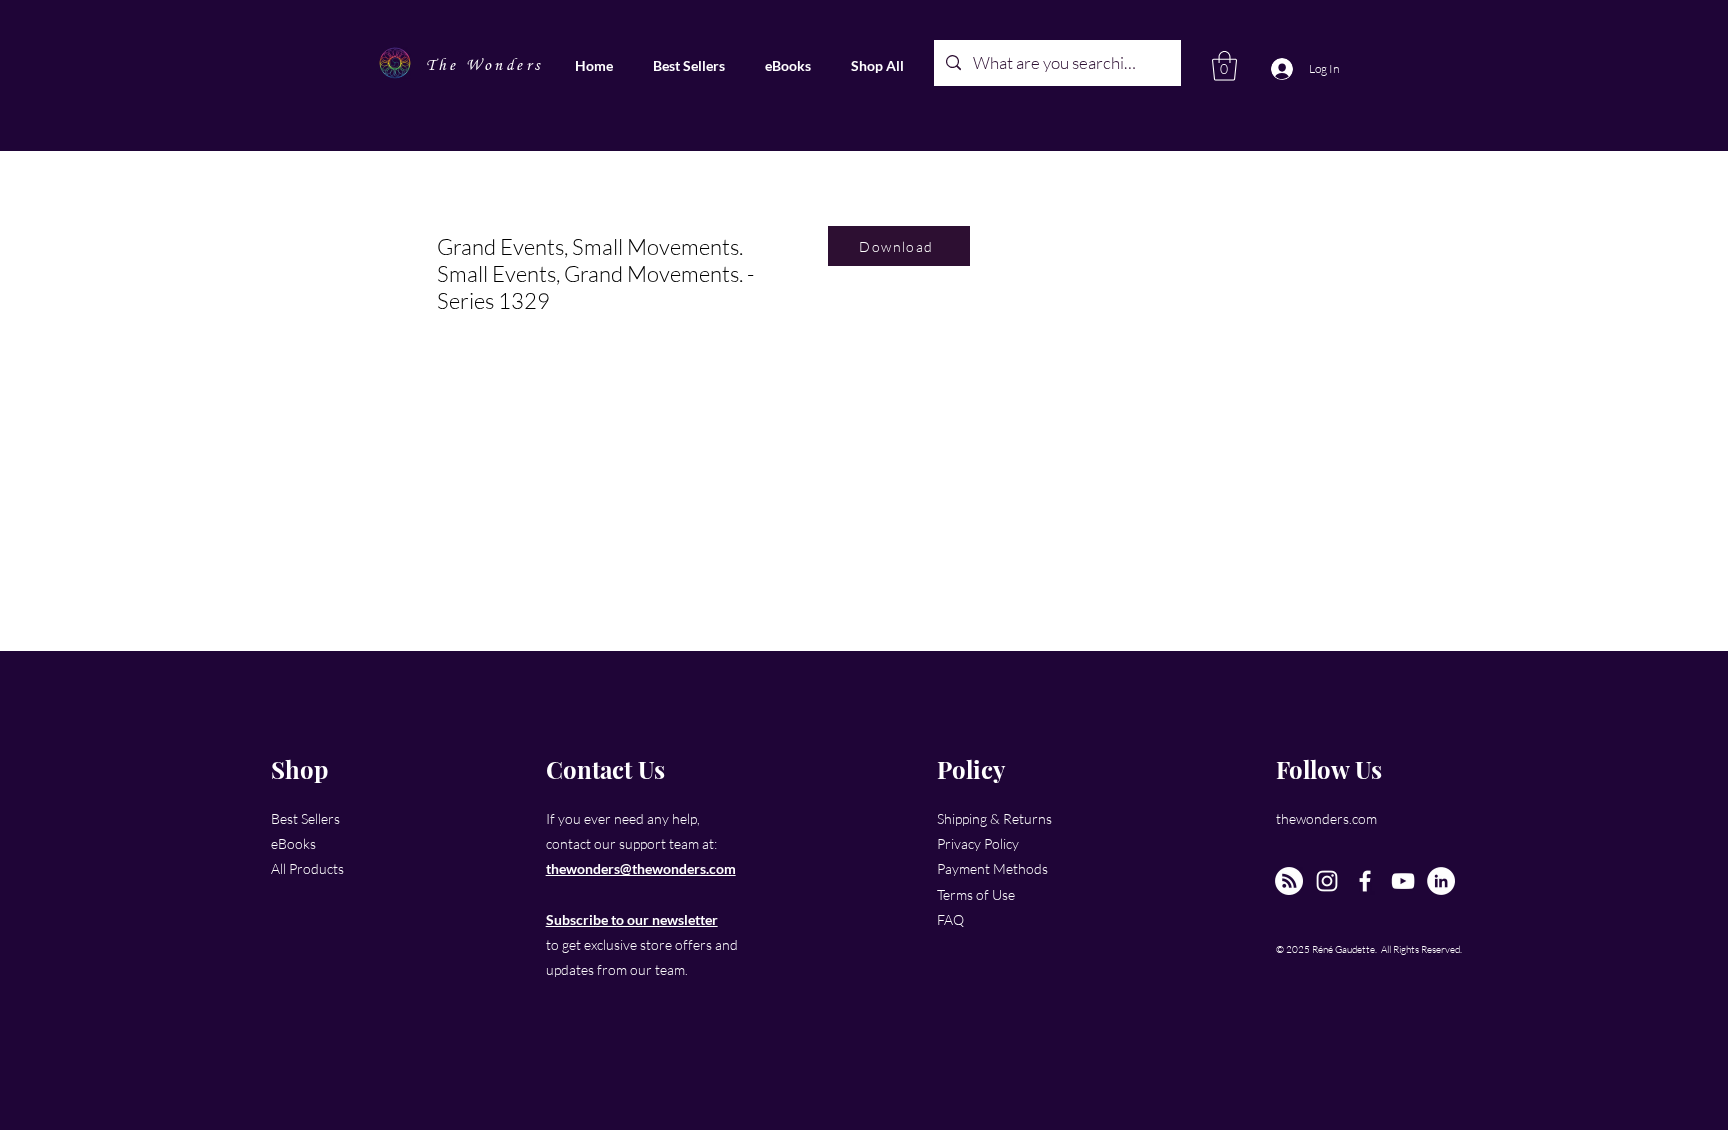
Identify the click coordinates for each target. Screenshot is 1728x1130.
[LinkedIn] (1441, 881)
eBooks (293, 843)
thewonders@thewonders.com (641, 868)
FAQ (950, 919)
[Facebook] (1365, 881)
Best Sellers (305, 818)
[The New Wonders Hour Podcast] (1289, 881)
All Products (307, 868)
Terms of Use (976, 894)
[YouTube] (1403, 881)
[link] (1224, 66)
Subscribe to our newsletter (632, 919)
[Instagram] (1327, 881)
